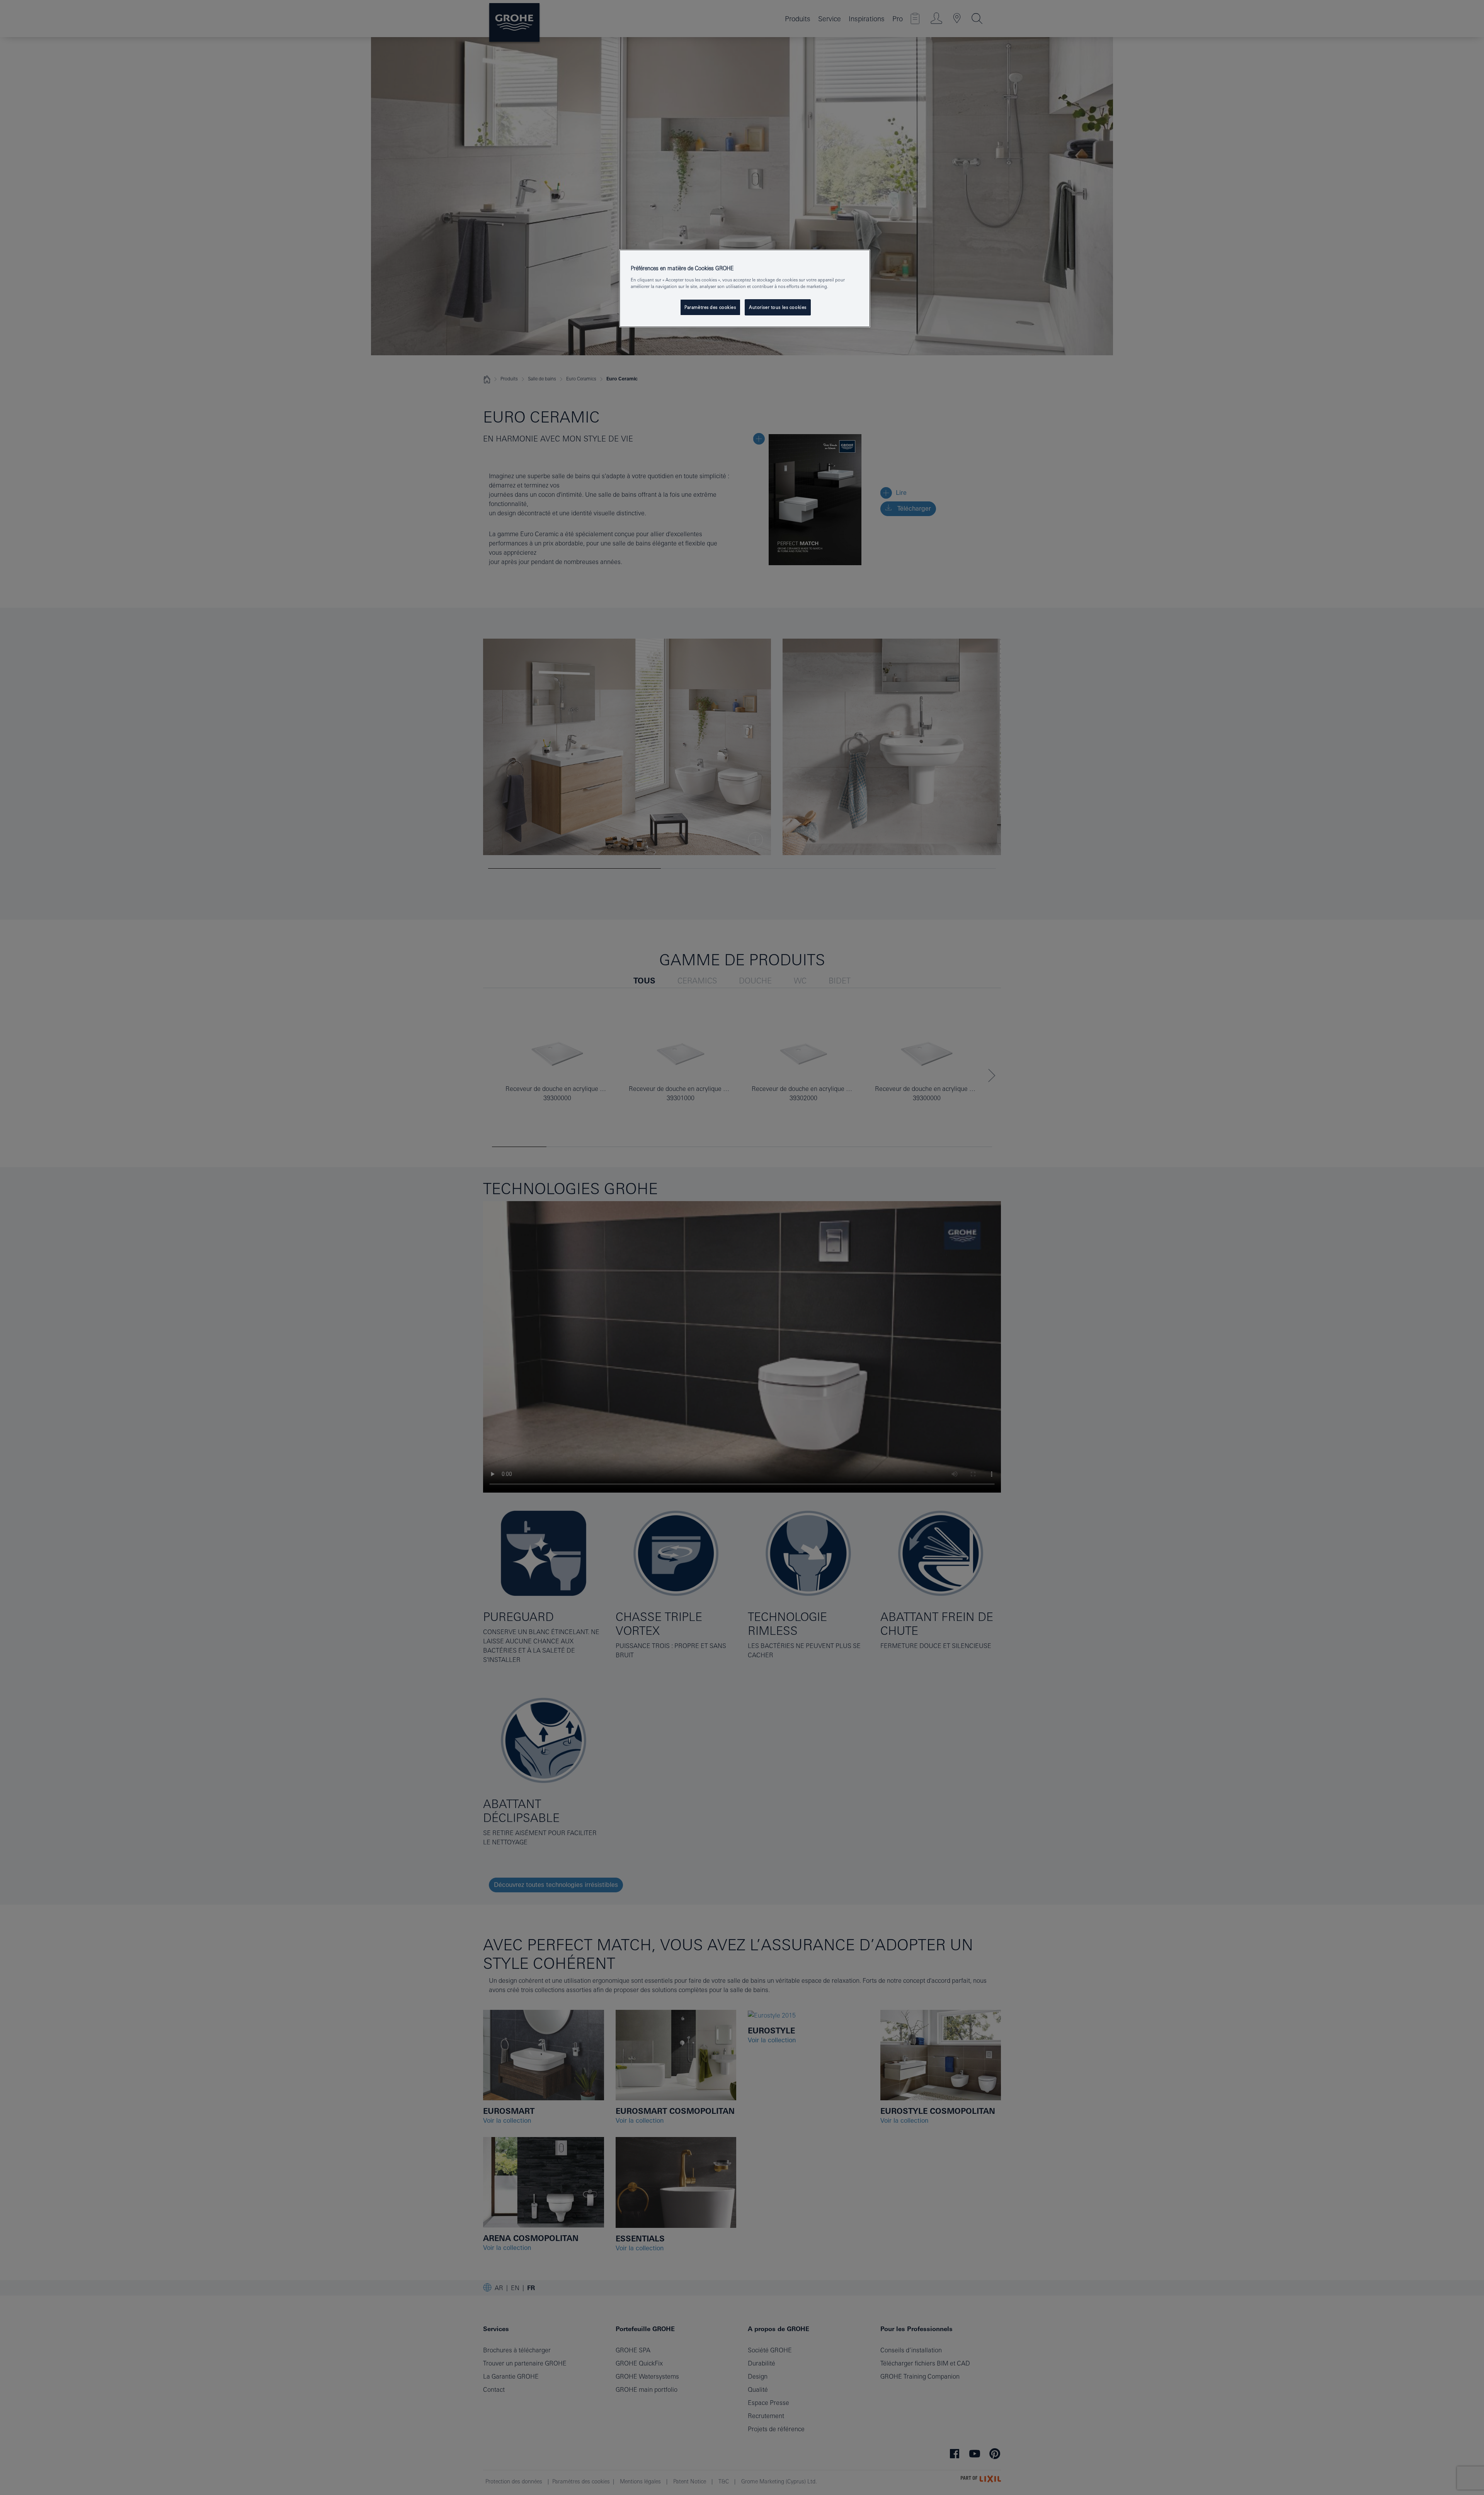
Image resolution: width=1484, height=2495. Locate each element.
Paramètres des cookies (710, 307)
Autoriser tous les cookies (778, 307)
